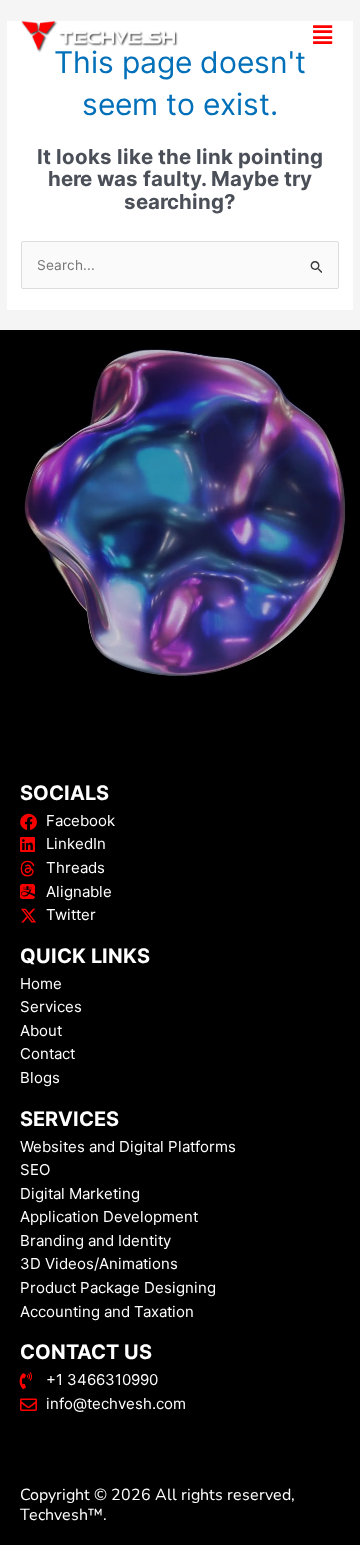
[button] (290, 34)
